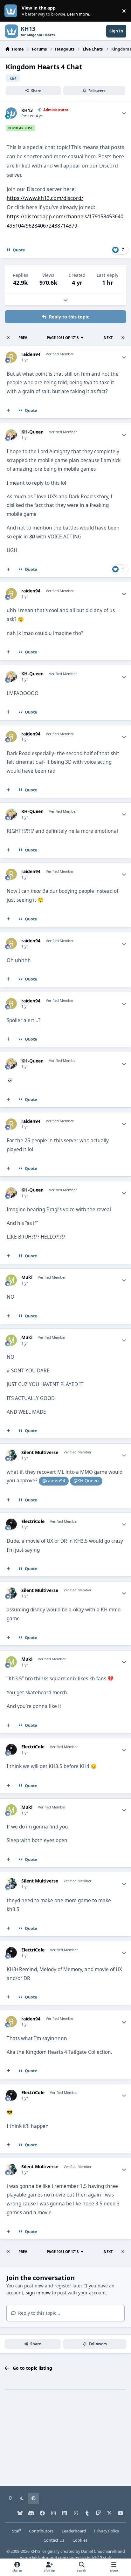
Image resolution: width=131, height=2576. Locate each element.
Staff (17, 2531)
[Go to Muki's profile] (11, 1280)
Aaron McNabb (34, 2558)
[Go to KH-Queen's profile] (11, 435)
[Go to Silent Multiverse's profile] (11, 1455)
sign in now (38, 2293)
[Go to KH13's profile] (11, 113)
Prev (23, 338)
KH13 (27, 110)
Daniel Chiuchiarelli (99, 2551)
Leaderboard (74, 2531)
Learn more (12, 11)
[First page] (8, 338)
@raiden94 (54, 1481)
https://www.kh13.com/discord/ (45, 198)
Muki (27, 1277)
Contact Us (54, 2540)
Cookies (80, 2540)
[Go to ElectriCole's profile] (11, 1524)
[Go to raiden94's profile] (11, 357)
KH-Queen (32, 432)
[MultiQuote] (9, 411)
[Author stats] (124, 113)
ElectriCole (33, 1521)
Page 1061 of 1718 (63, 338)
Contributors (41, 2531)
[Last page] (123, 338)
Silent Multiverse (40, 1452)
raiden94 (31, 354)
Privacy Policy (107, 2531)
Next (108, 338)
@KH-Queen (86, 1481)
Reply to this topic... (38, 2313)
